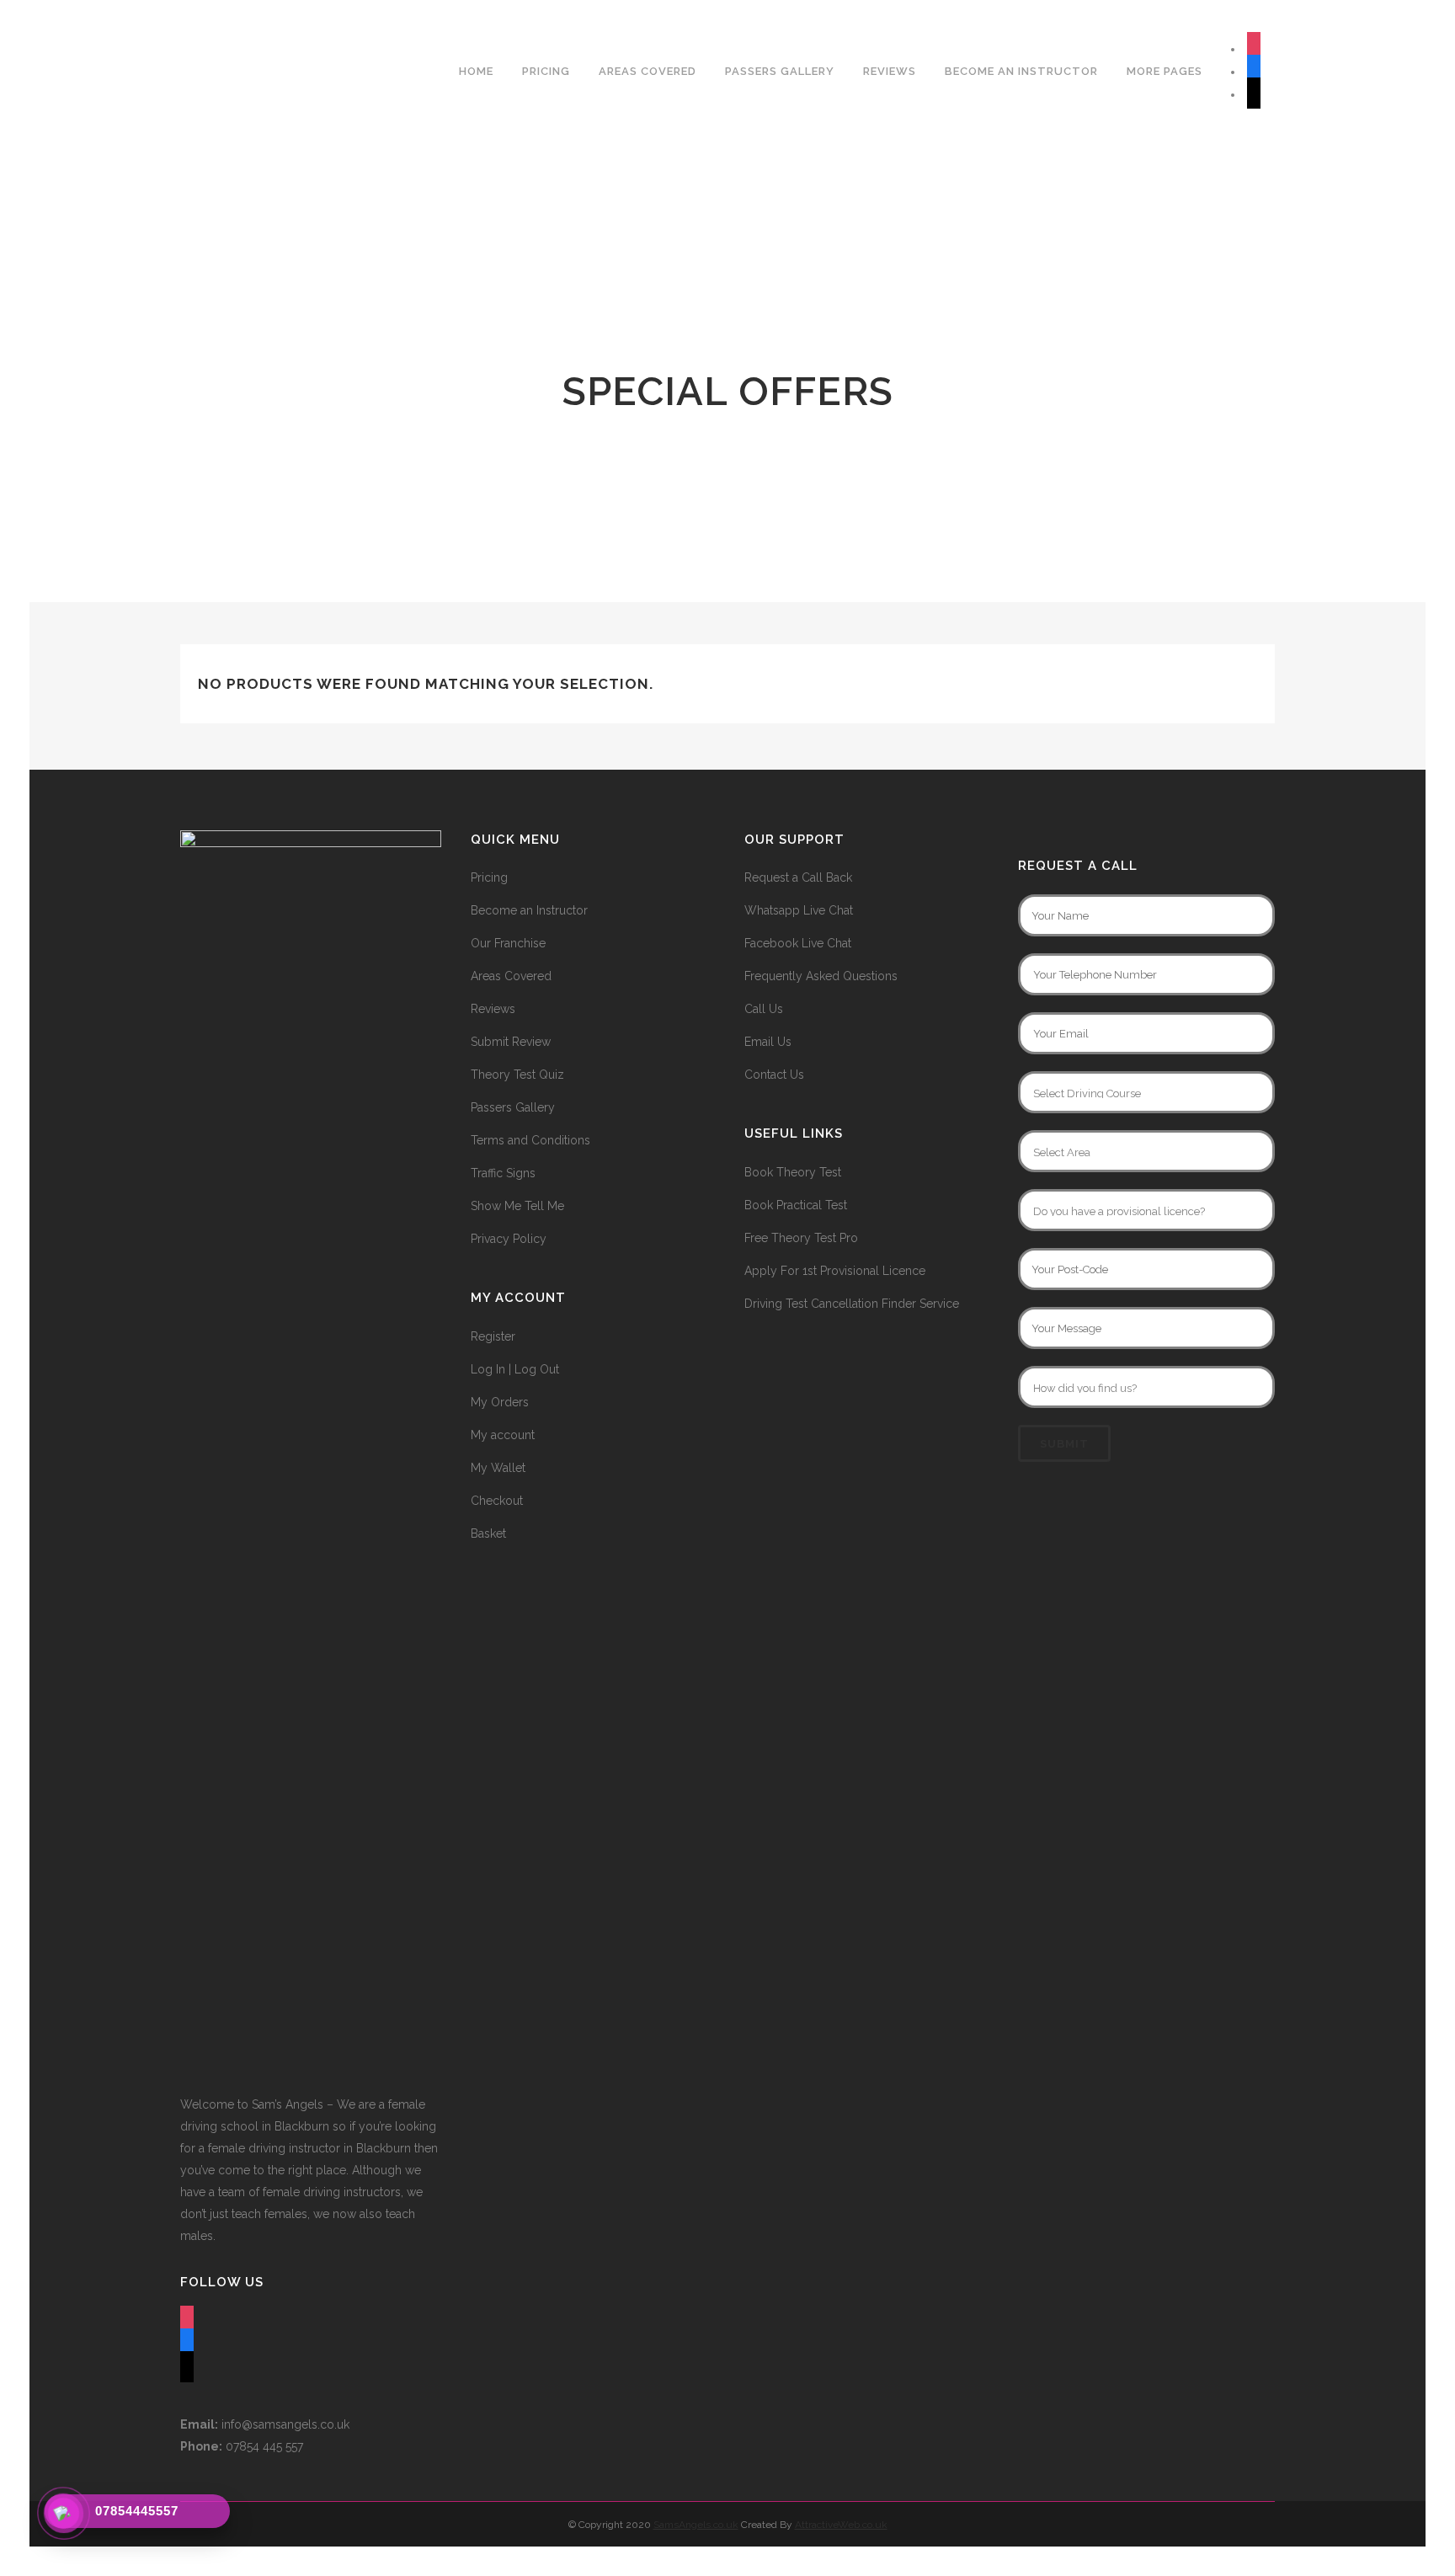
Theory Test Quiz (517, 1075)
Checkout (497, 1501)
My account (503, 1435)
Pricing (489, 877)
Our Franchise (508, 943)
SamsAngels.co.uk (696, 2525)
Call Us (764, 1009)
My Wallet (498, 1468)
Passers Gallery (513, 1107)
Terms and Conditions (530, 1140)
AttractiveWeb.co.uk (841, 2525)
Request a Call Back (798, 877)
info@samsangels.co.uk (265, 2424)
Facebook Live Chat (798, 943)
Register (493, 1336)
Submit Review (511, 1042)
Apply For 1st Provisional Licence (835, 1271)
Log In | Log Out (515, 1369)
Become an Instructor (529, 910)
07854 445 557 (242, 2446)
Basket (488, 1533)
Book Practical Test (796, 1205)
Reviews (493, 1009)
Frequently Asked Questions (821, 976)
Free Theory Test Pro (801, 1238)
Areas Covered (511, 976)
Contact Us (774, 1075)
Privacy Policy (509, 1239)
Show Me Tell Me (517, 1206)
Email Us (768, 1042)
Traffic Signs (503, 1173)
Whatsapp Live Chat (799, 910)
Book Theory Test (793, 1172)
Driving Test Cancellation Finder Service (852, 1304)
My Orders (500, 1402)
